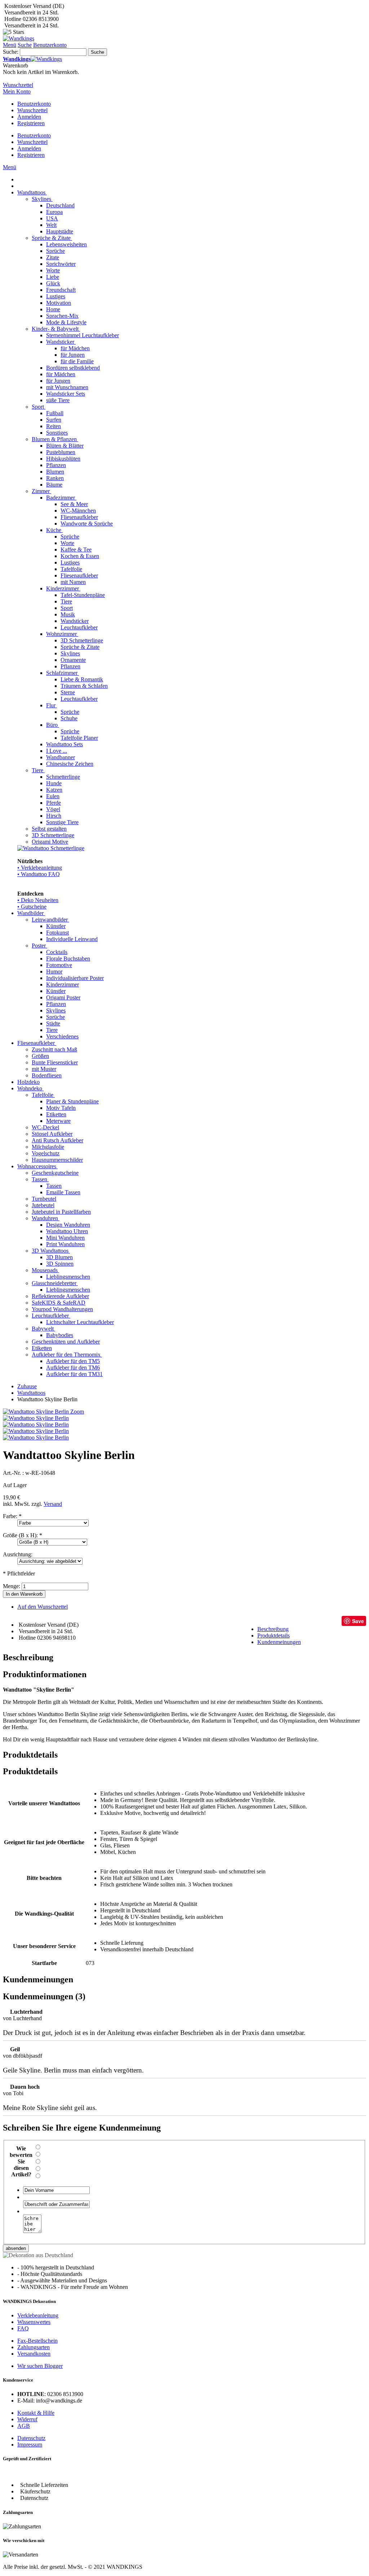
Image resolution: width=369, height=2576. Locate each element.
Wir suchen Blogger (40, 2366)
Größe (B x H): (23, 1535)
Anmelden (29, 117)
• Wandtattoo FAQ (39, 874)
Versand (53, 1504)
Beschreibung (273, 1629)
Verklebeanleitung (38, 2315)
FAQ (23, 2328)
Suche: (11, 52)
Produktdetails (274, 1636)
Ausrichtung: (18, 1554)
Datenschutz (31, 2438)
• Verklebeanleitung (40, 868)
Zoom (77, 1412)
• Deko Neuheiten (38, 900)
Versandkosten (34, 2354)
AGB (24, 2426)
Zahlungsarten (34, 2347)
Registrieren (31, 123)
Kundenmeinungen (279, 1642)
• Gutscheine (32, 907)
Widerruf (27, 2419)
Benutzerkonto (34, 104)
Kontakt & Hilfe (36, 2413)
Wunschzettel (32, 110)
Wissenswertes (34, 2322)
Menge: (12, 1586)
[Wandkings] (19, 38)
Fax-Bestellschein (37, 2341)
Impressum (30, 2445)
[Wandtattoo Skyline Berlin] (36, 1418)
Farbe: (12, 1516)
